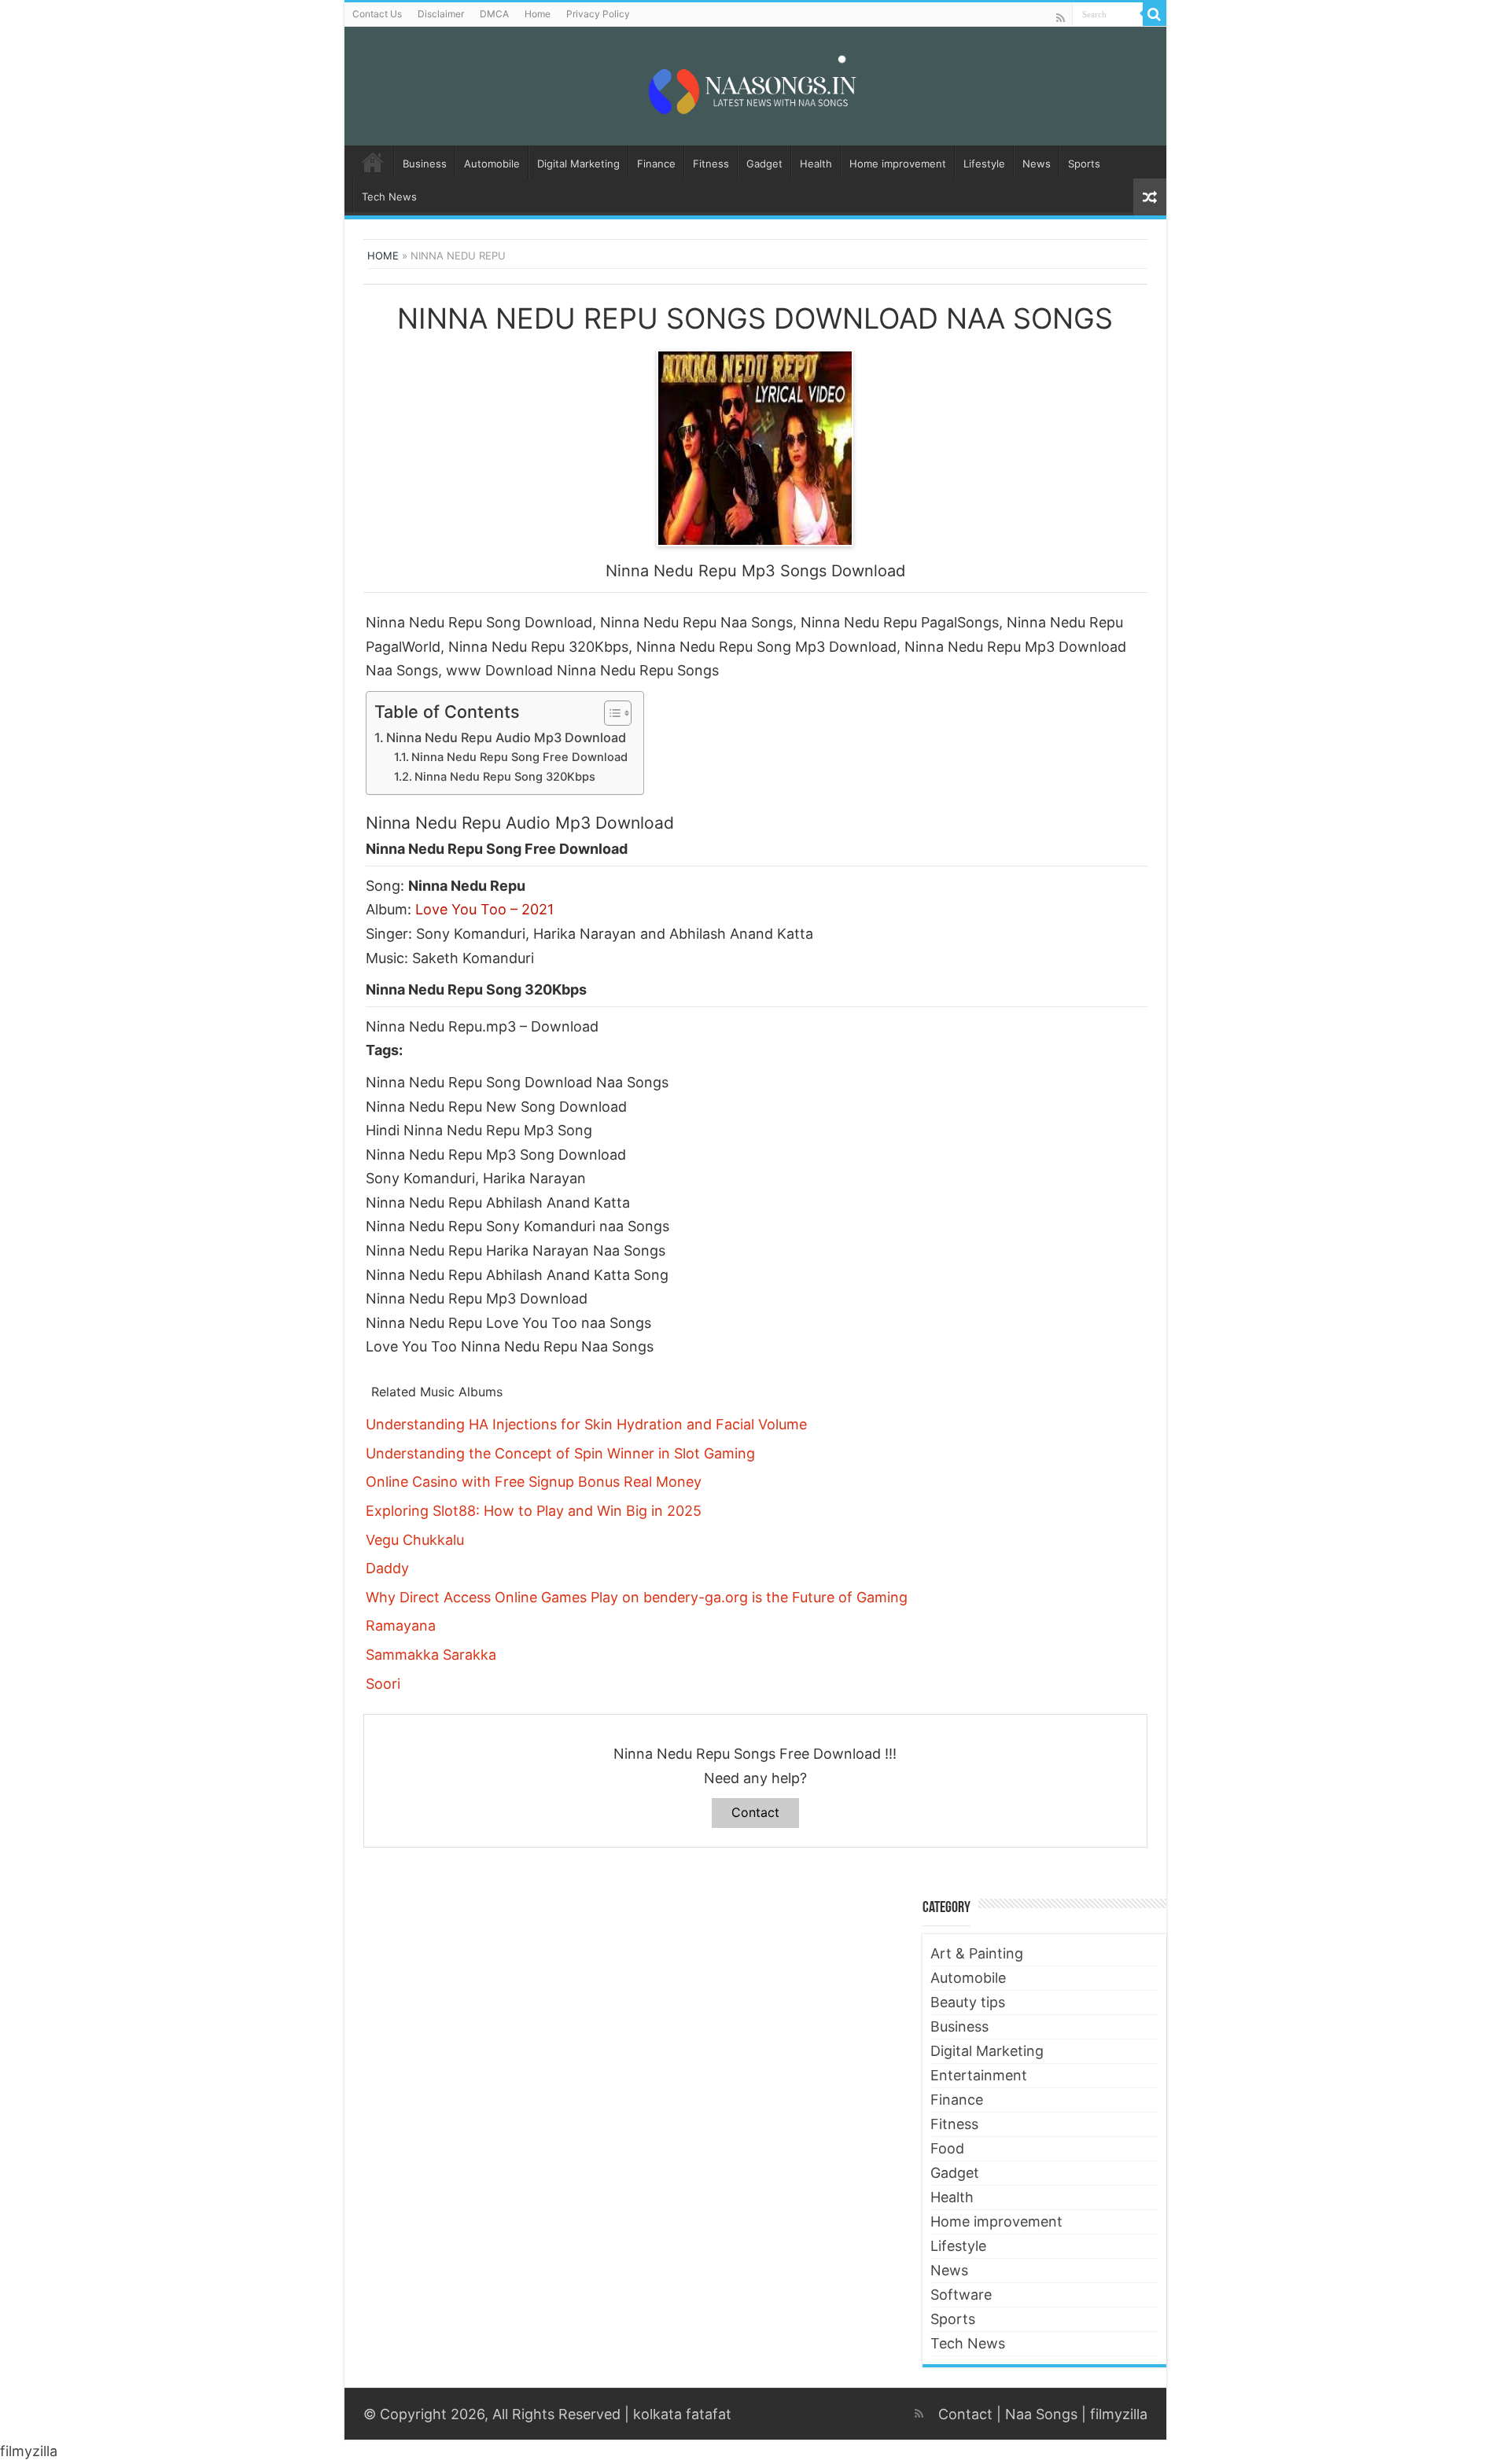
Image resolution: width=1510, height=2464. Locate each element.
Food (947, 2148)
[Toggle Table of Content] (610, 713)
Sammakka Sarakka (431, 1655)
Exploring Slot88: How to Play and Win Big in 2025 (534, 1511)
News (1037, 164)
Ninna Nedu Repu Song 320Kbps (505, 777)
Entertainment (979, 2075)
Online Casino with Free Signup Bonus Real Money (534, 1482)
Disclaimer (441, 14)
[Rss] (1061, 18)
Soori (383, 1684)
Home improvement (898, 164)
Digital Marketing (578, 164)
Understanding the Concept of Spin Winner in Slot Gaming (560, 1453)
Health (816, 164)
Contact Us (377, 14)
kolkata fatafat (682, 2414)
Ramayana (401, 1626)
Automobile (492, 164)
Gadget (764, 164)
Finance (656, 164)
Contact (755, 1812)
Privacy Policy (598, 14)
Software (961, 2295)
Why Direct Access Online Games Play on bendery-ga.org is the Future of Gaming (637, 1597)
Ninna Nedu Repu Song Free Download (519, 757)
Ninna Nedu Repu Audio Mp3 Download (506, 737)
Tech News (389, 197)
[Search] (1155, 14)
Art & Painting (977, 1953)
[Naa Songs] (755, 83)
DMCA (494, 14)
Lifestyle (984, 164)
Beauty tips (968, 2002)
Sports (1084, 164)
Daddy (387, 1568)
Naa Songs (1041, 2414)
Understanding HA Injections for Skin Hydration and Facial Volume (586, 1424)
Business (425, 164)
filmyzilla (1119, 2414)
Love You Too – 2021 (484, 909)
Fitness (711, 164)
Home (538, 14)
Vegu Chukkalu (415, 1540)
